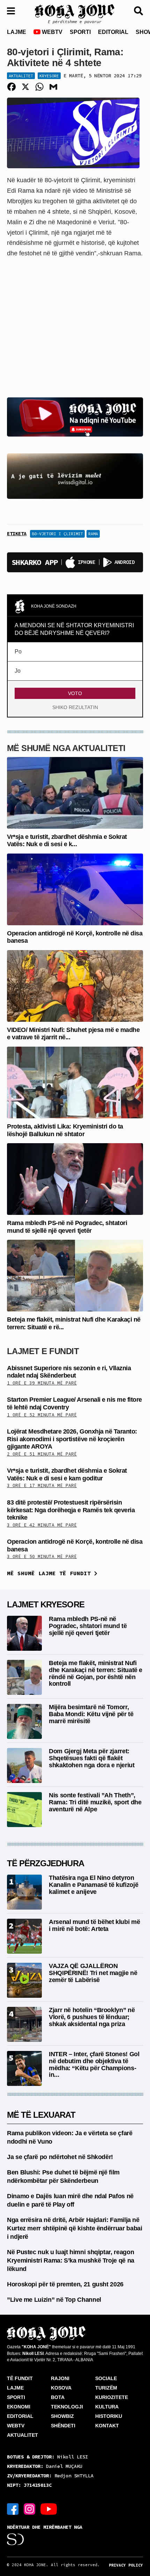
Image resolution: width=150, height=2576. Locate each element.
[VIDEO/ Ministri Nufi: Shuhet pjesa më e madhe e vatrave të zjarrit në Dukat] (75, 986)
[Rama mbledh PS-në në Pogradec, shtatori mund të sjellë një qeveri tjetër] (75, 1179)
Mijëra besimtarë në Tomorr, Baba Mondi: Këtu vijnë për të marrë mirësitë (91, 1714)
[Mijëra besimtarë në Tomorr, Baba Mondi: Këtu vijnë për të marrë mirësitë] (24, 1721)
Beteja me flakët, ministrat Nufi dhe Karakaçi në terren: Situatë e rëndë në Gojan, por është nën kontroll (96, 1673)
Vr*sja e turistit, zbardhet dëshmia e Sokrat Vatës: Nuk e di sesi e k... (67, 841)
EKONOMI (19, 2407)
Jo (18, 671)
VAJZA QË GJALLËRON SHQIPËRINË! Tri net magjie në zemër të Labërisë (93, 1973)
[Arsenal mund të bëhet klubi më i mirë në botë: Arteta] (24, 1936)
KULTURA (107, 2407)
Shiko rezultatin (75, 707)
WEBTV (51, 32)
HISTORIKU (109, 2416)
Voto (75, 693)
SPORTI (80, 32)
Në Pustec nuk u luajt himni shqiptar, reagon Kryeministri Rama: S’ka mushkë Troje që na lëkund (71, 2260)
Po (18, 652)
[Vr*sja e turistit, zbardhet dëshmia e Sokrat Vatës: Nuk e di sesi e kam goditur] (75, 792)
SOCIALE (106, 2378)
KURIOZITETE (112, 2397)
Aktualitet (21, 76)
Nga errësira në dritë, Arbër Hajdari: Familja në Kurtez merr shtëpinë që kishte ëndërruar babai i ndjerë (74, 2228)
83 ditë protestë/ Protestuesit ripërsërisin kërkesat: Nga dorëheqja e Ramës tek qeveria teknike (71, 1510)
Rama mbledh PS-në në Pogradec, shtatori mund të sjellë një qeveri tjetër (67, 1227)
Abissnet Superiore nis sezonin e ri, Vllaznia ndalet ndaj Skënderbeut (69, 1372)
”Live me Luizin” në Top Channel (54, 2300)
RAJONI (60, 2378)
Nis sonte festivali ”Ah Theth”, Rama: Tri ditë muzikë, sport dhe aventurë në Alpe (95, 1802)
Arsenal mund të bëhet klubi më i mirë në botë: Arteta (94, 1925)
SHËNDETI (63, 2426)
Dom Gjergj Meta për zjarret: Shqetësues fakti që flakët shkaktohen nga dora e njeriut (92, 1758)
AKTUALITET (22, 2435)
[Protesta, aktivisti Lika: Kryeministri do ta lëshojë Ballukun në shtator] (75, 1082)
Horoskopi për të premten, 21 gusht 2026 (65, 2284)
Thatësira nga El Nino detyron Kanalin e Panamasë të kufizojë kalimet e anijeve (93, 1885)
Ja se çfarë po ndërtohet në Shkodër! (60, 2157)
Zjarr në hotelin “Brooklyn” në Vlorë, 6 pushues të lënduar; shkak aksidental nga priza (92, 2017)
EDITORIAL (113, 32)
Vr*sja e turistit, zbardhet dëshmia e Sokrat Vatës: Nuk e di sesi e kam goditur (67, 1474)
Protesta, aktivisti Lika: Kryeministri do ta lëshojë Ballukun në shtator (65, 1130)
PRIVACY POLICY (126, 2565)
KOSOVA (61, 2388)
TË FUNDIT (20, 2378)
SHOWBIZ (62, 2416)
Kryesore (49, 76)
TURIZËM (106, 2388)
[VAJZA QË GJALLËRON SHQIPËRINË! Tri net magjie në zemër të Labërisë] (24, 1980)
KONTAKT (107, 2426)
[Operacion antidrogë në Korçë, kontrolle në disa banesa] (75, 889)
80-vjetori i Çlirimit (57, 534)
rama (93, 534)
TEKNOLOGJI (67, 2407)
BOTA (58, 2397)
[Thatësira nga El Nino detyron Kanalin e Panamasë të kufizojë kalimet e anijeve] (24, 1892)
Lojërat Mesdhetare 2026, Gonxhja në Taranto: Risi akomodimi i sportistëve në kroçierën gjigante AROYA (72, 1439)
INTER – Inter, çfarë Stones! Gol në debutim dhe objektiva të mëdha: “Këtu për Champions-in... (94, 2064)
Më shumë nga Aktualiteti (66, 748)
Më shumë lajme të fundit (51, 1573)
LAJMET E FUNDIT (43, 1351)
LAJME (17, 32)
